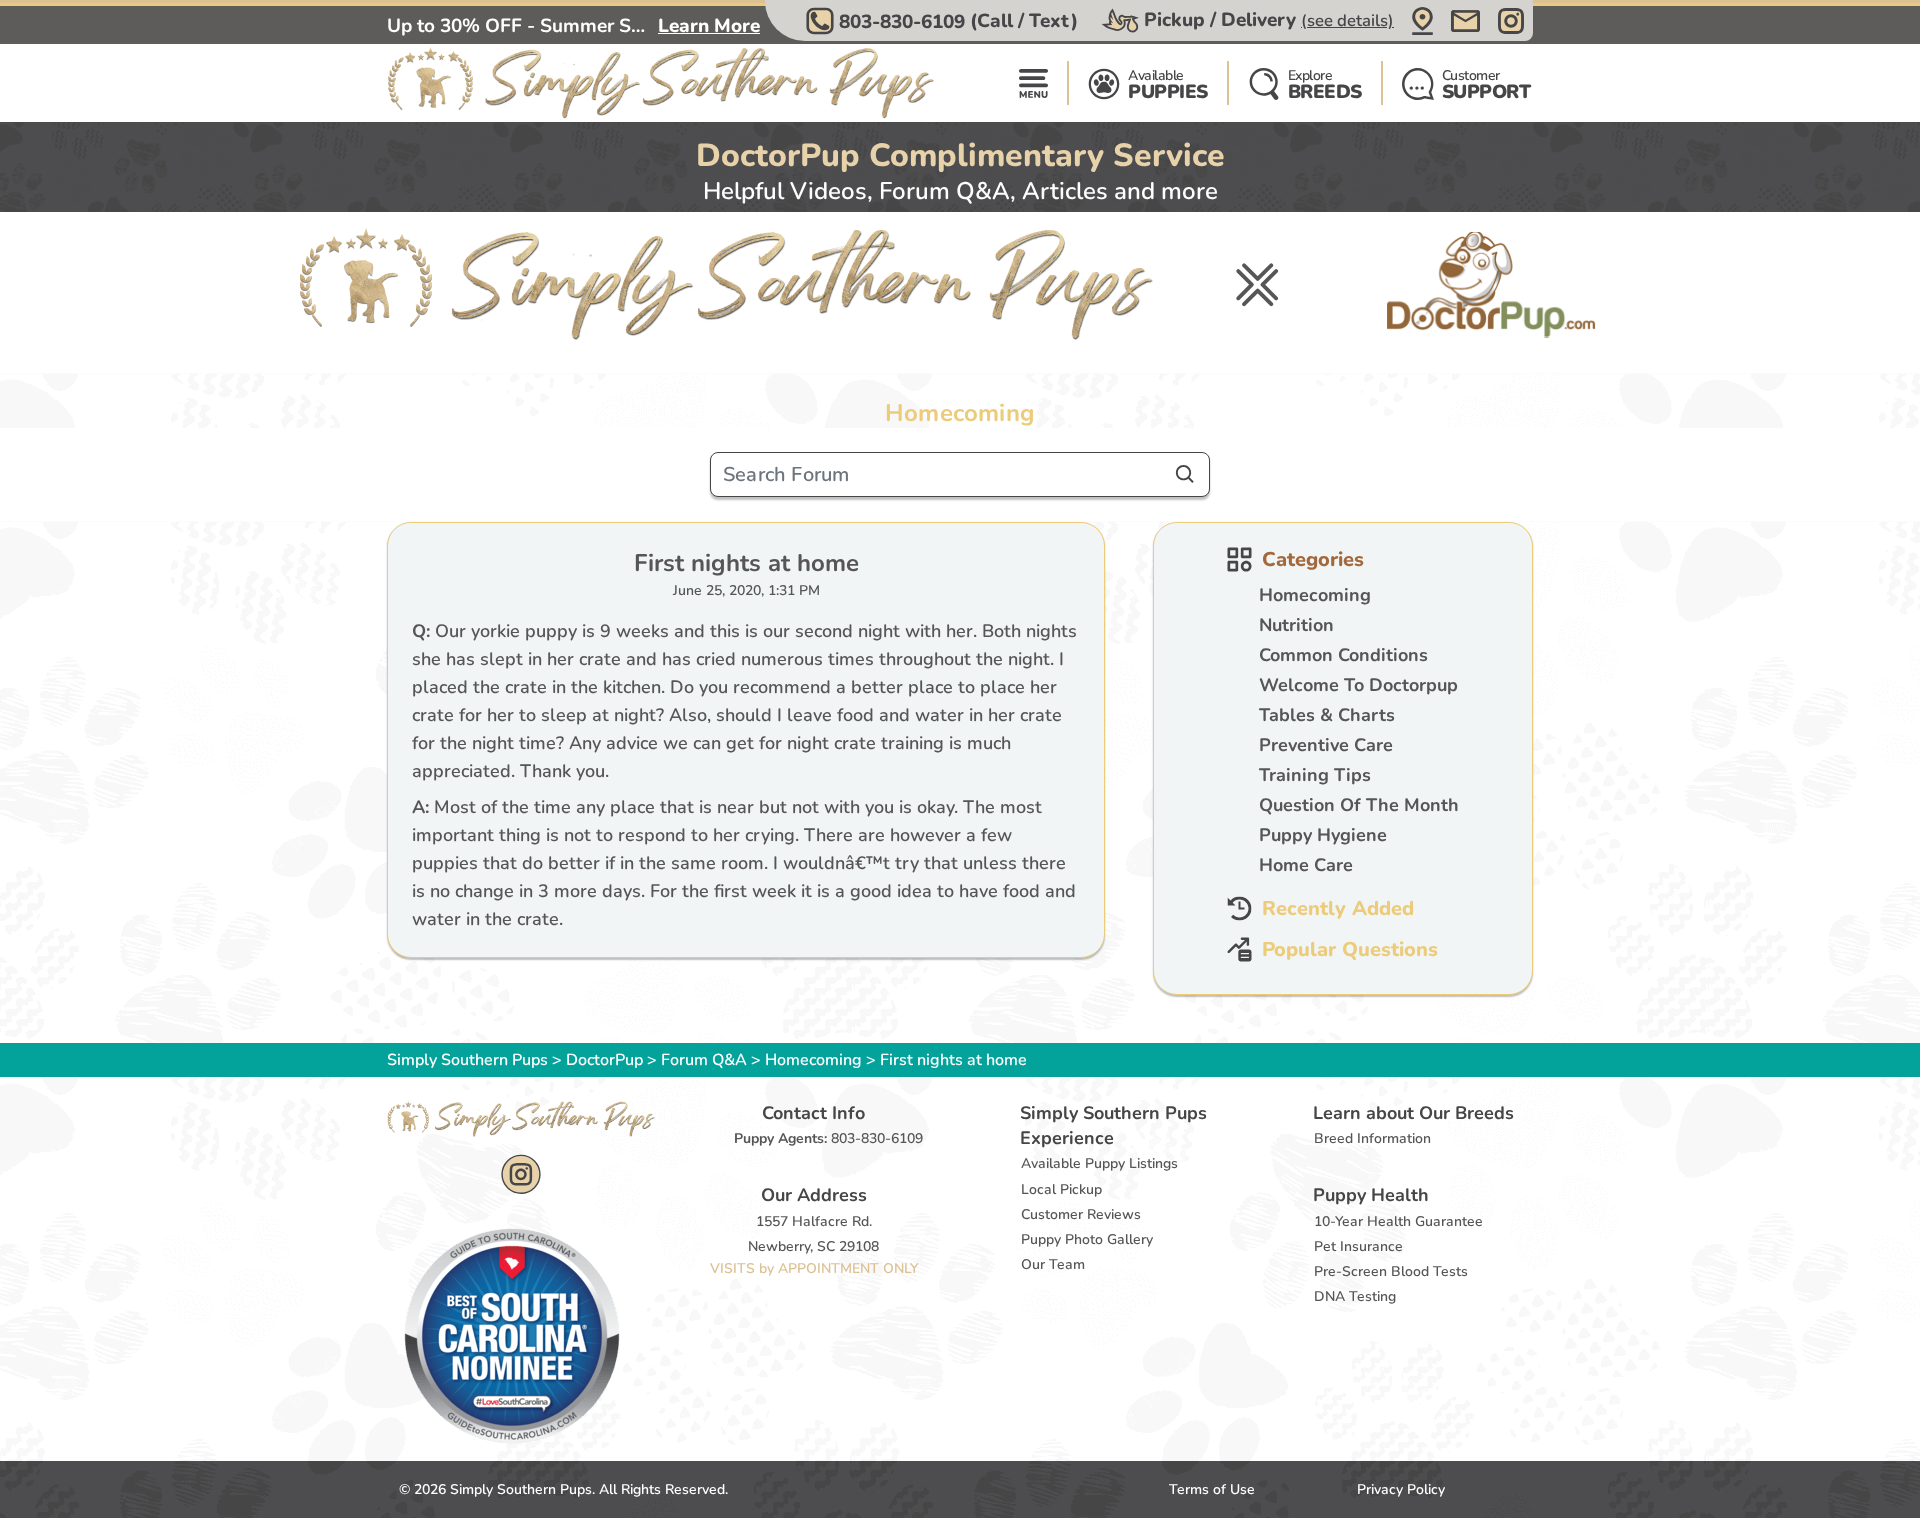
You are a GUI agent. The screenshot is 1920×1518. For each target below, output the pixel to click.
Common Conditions (1343, 655)
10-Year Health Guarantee (1398, 1221)
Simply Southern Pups (467, 1060)
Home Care (1306, 865)
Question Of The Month (1359, 805)
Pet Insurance (1358, 1246)
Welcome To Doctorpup (1358, 685)
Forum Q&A (704, 1060)
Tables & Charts (1327, 715)
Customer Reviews (1081, 1214)
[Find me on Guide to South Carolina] (512, 1335)
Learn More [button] (709, 26)
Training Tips (1315, 775)
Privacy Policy (1401, 1489)
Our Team (1053, 1264)
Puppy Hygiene (1323, 835)
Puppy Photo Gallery (1087, 1239)
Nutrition (1296, 625)
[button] (944, 21)
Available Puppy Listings (1099, 1163)
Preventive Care (1326, 745)
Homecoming (1315, 595)
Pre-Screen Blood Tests (1391, 1271)
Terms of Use (1212, 1489)
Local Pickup (1061, 1189)
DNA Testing (1355, 1296)
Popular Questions (1350, 949)
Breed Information (1372, 1138)
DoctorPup (604, 1060)
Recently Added (1338, 908)
